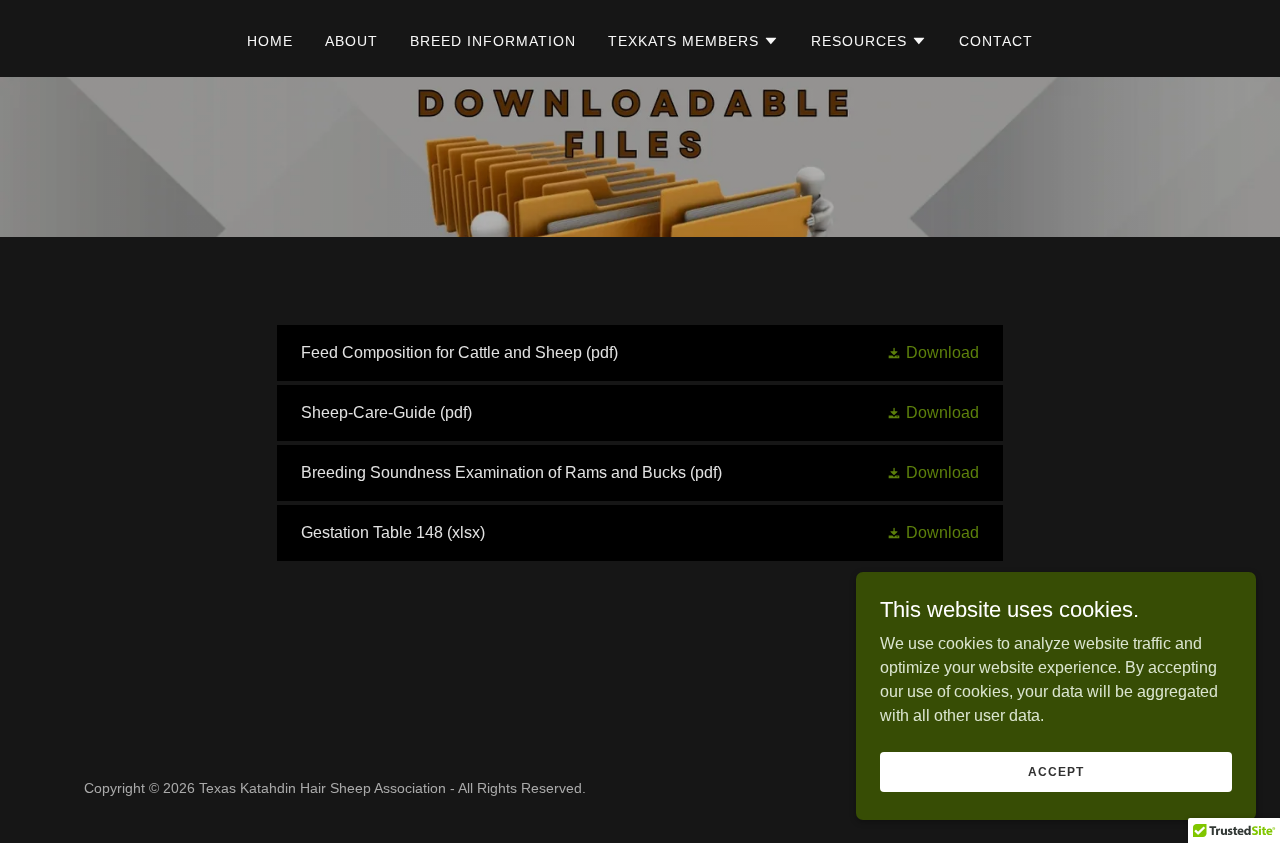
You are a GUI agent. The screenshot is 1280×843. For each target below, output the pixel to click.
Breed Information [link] (493, 41)
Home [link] (270, 41)
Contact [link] (996, 41)
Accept (1055, 771)
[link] (639, 353)
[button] (693, 41)
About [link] (351, 41)
